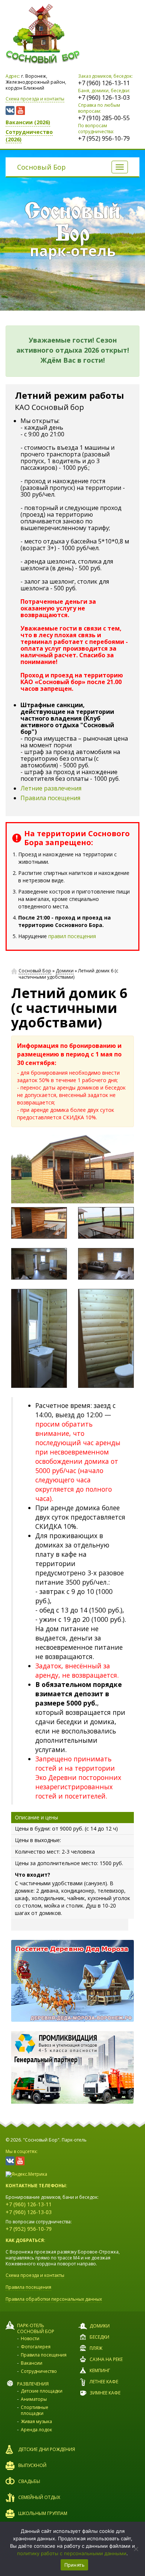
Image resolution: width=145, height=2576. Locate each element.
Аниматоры (34, 2399)
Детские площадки (42, 2391)
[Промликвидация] (72, 2067)
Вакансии (32, 2363)
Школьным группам (43, 2513)
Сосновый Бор (41, 167)
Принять (75, 2565)
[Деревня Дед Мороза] (72, 1981)
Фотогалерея (36, 2347)
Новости (30, 2338)
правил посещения (72, 936)
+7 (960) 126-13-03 (104, 97)
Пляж (96, 2348)
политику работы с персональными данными (72, 2553)
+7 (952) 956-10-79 (104, 138)
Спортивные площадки (35, 2410)
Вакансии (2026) (28, 122)
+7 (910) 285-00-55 (104, 118)
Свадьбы (29, 2481)
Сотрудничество (39, 2371)
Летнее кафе (104, 2382)
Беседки (99, 2337)
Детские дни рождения (47, 2449)
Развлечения (33, 2384)
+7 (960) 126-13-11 (104, 83)
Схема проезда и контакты (35, 99)
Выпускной (32, 2465)
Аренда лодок (36, 2430)
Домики (65, 971)
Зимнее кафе (105, 2393)
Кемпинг (100, 2370)
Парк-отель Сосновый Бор (36, 2328)
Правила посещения (50, 798)
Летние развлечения (51, 788)
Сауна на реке (106, 2359)
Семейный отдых (39, 2497)
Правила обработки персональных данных (54, 2299)
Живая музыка (36, 2421)
